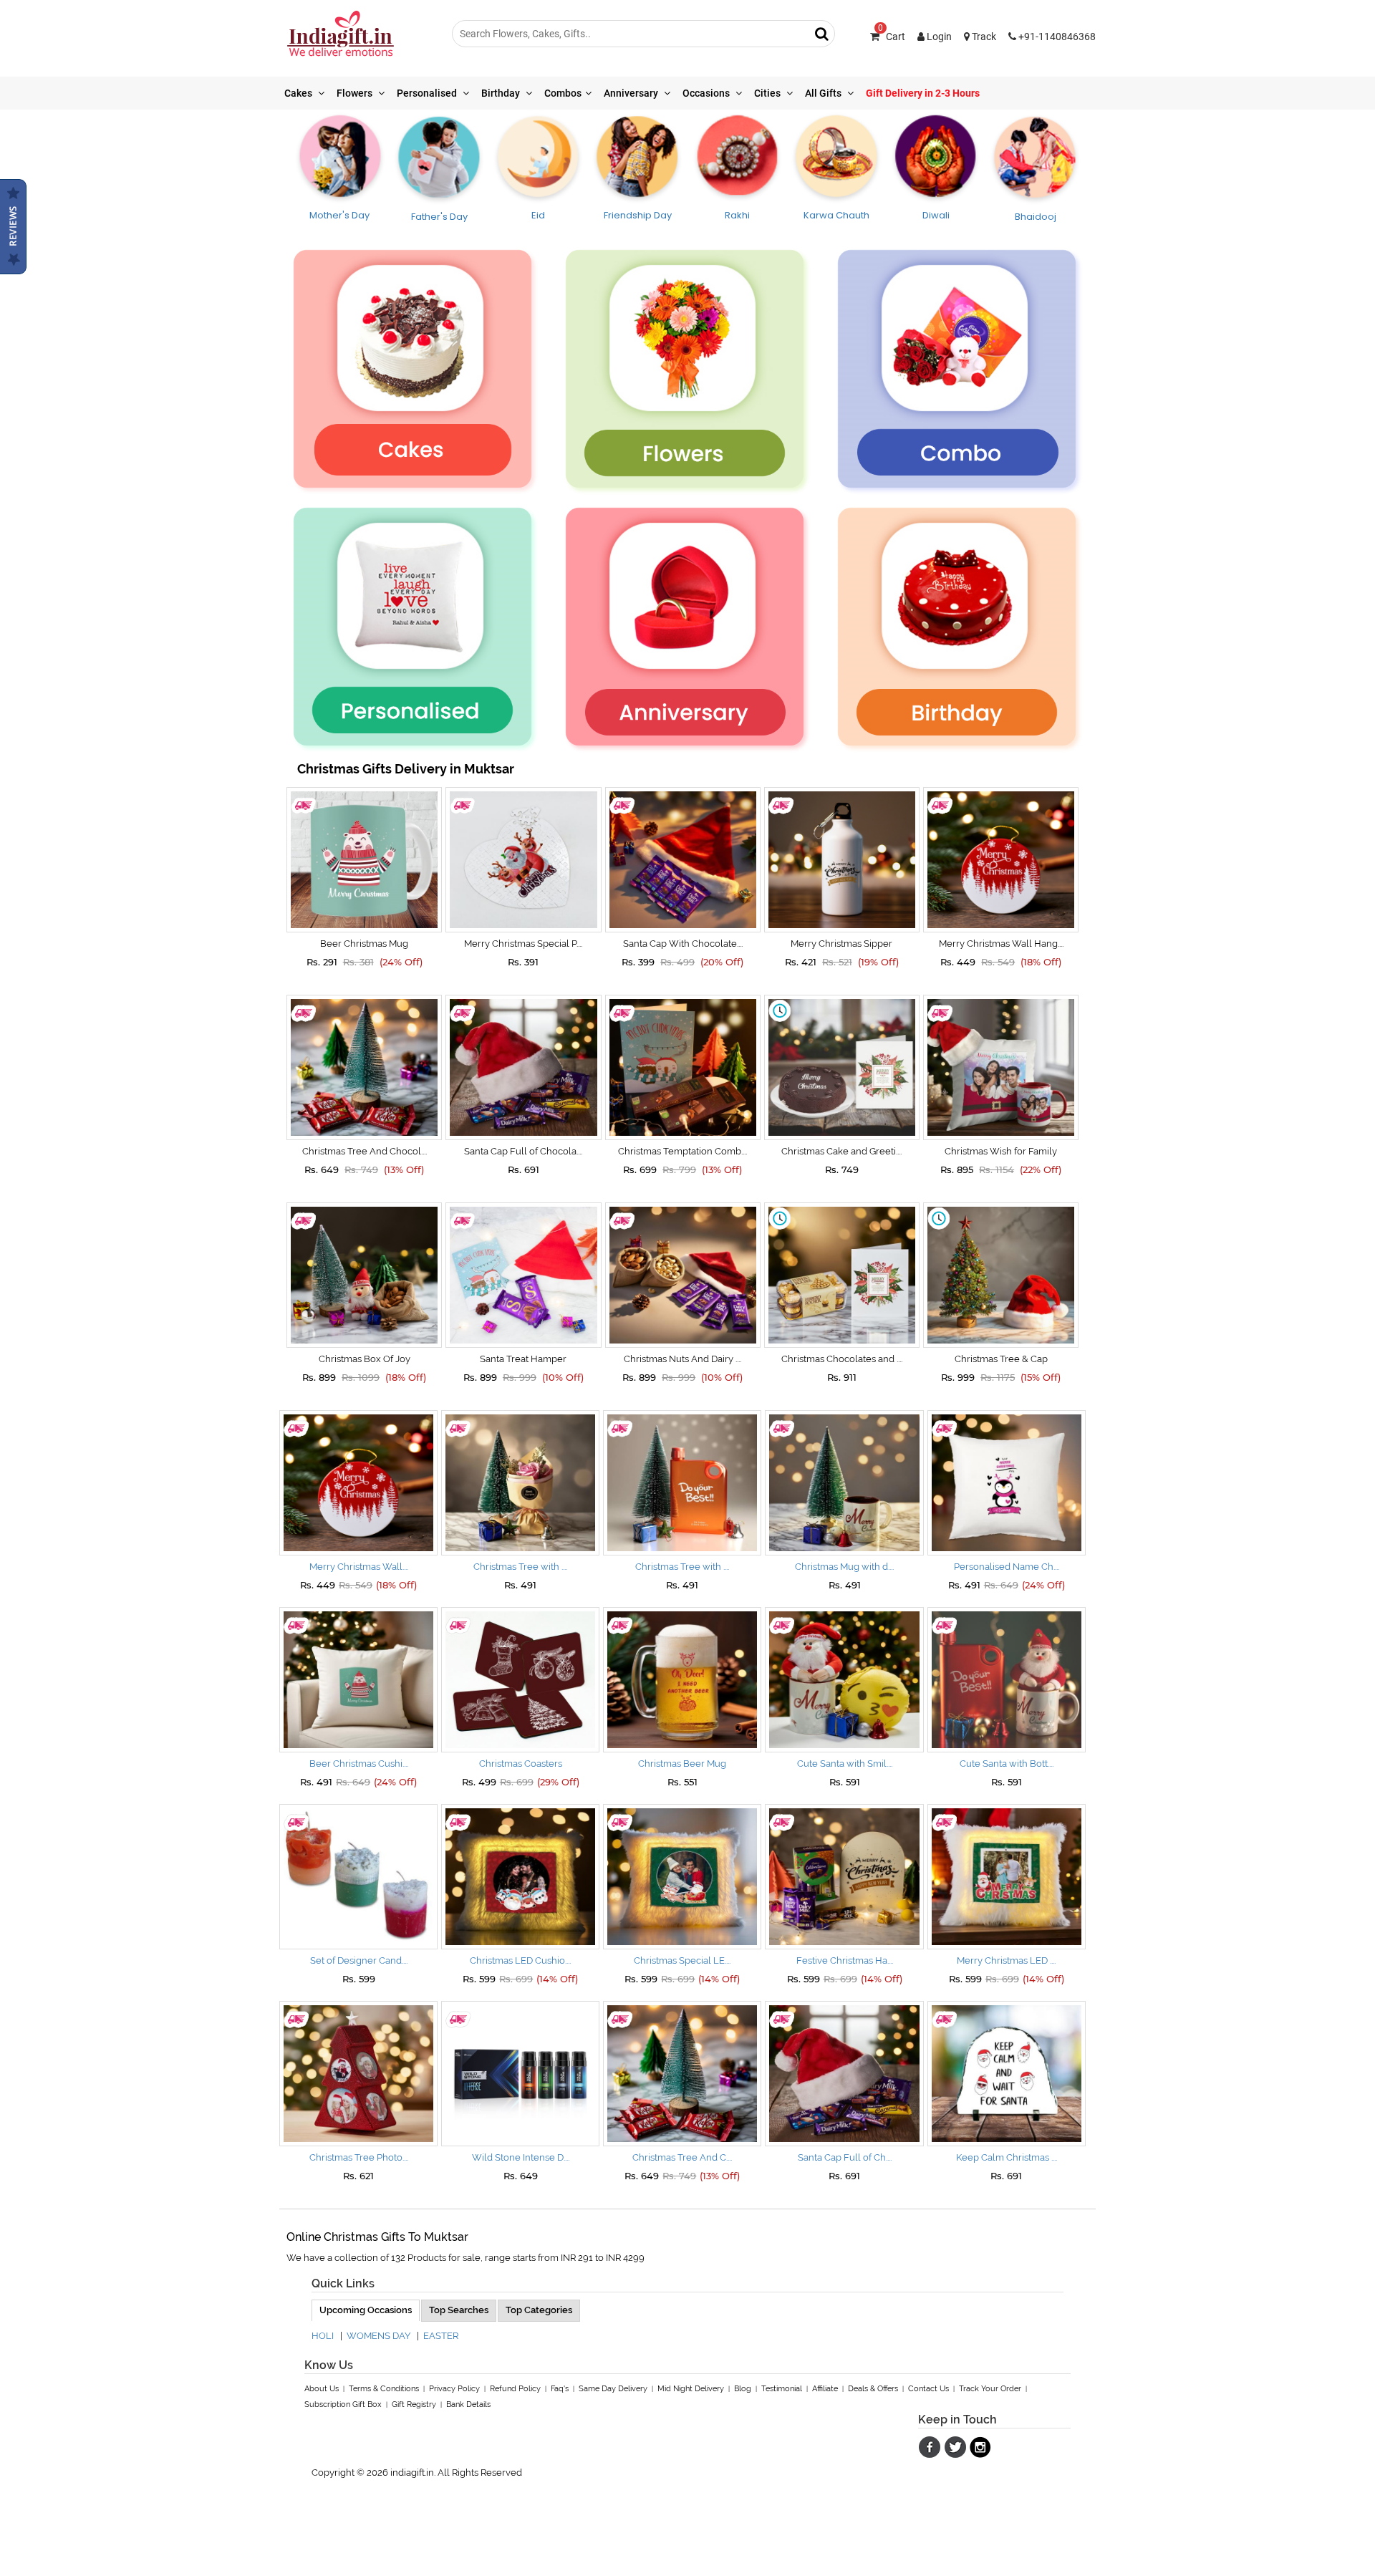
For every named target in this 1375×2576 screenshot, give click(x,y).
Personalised (428, 93)
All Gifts (824, 93)
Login (938, 37)
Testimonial (782, 2389)
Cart (892, 37)
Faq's (560, 2389)
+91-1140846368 (1056, 37)
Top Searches (459, 2310)
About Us (322, 2389)
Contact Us (928, 2389)
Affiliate (825, 2389)
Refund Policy (515, 2389)
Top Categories (539, 2310)
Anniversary (632, 93)
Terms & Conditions (384, 2389)
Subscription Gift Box (343, 2404)
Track (983, 37)
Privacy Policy (454, 2389)
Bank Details (468, 2404)
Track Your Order (990, 2389)
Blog (743, 2389)
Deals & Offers (873, 2389)
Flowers (356, 93)
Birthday (502, 93)
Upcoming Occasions (366, 2310)
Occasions (707, 93)
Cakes (299, 93)
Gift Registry (414, 2404)
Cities (768, 93)
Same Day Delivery (613, 2389)
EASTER (441, 2336)
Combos (563, 93)
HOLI (323, 2336)
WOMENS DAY (378, 2336)
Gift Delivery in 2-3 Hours (923, 93)
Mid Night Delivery (691, 2389)
